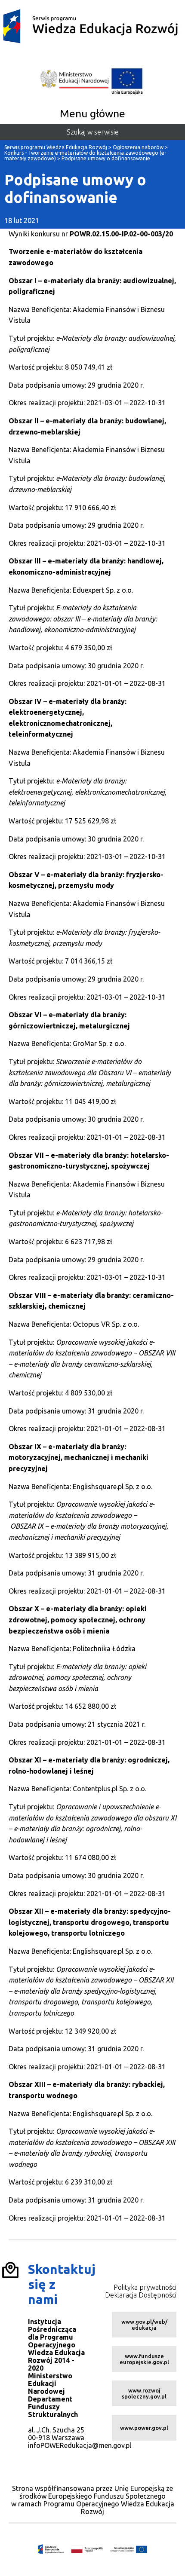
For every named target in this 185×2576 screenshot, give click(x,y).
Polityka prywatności (145, 2287)
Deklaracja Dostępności (141, 2295)
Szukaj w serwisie (93, 132)
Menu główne (92, 113)
